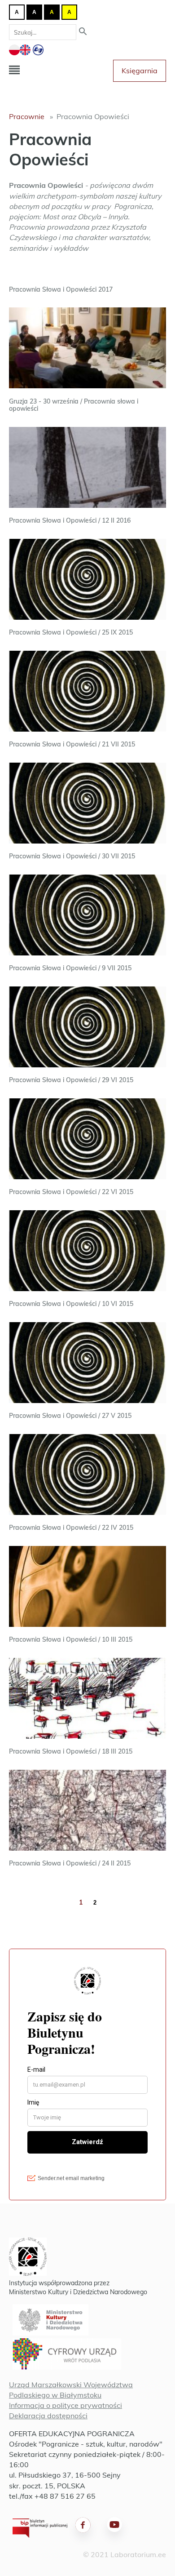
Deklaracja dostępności (48, 2416)
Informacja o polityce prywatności (66, 2405)
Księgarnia (140, 71)
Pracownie (27, 116)
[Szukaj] (83, 32)
